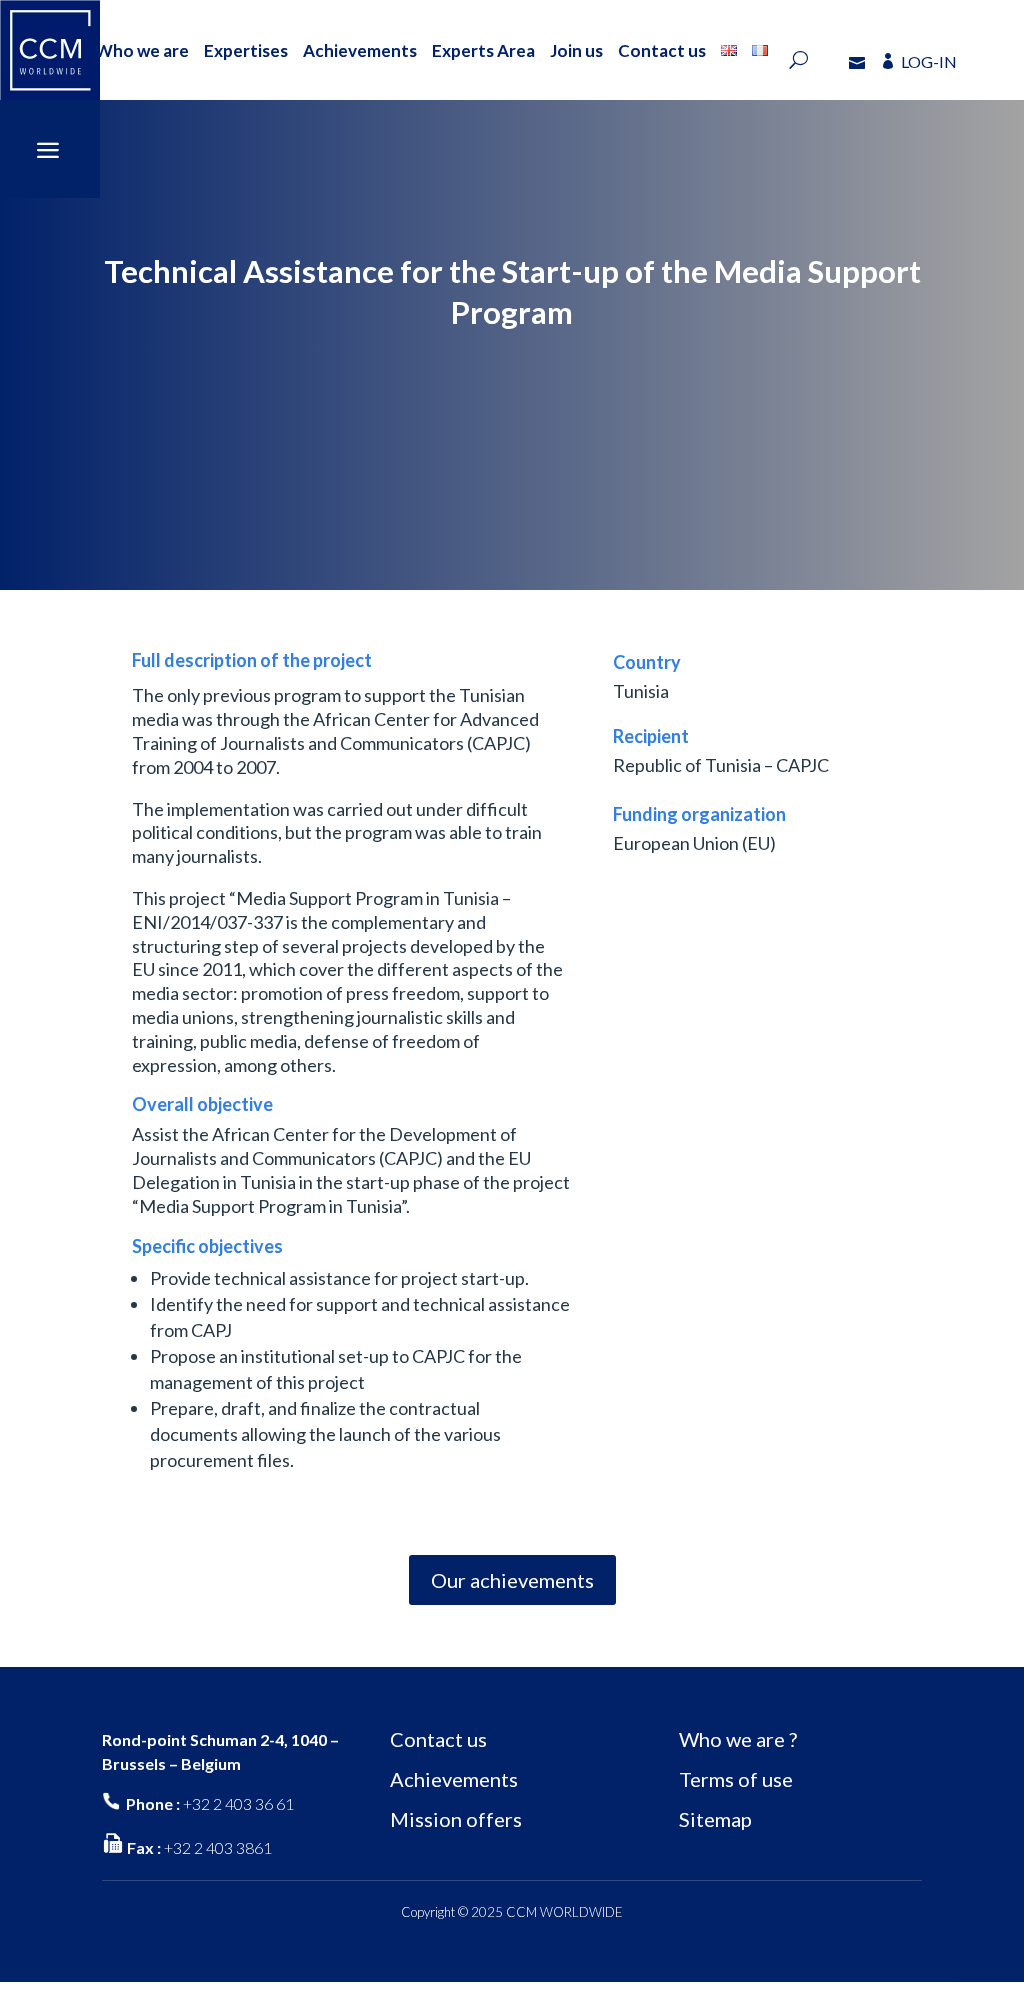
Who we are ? (738, 1739)
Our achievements (512, 1580)
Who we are (142, 50)
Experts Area (483, 50)
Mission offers (456, 1819)
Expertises (246, 50)
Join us (576, 50)
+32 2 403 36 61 (238, 1803)
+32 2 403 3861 (218, 1847)
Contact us (662, 50)
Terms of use (736, 1779)
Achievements (360, 50)
